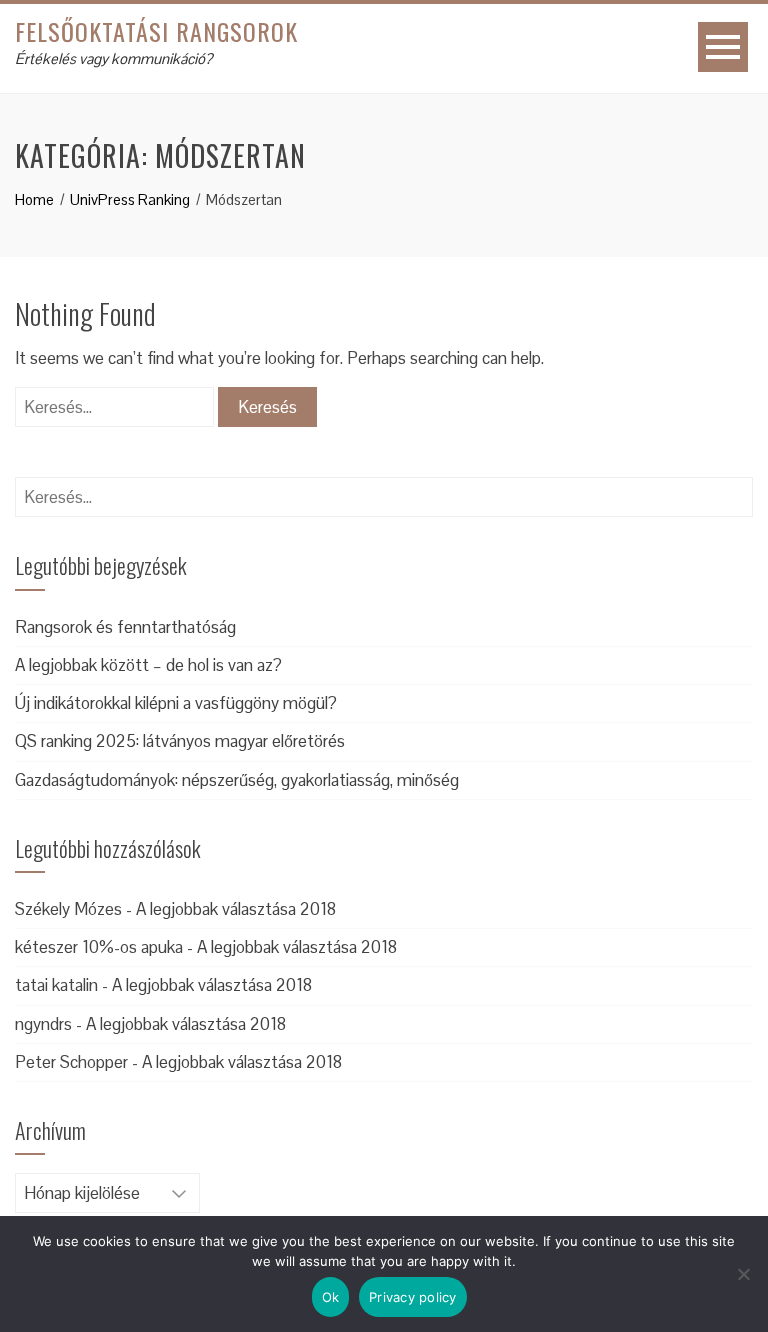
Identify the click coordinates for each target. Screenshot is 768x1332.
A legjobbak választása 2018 (236, 909)
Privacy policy (413, 1297)
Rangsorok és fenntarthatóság (125, 627)
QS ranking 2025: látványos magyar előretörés (180, 741)
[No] (743, 1274)
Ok (331, 1297)
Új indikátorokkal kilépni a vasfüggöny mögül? (176, 703)
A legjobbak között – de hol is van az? (148, 665)
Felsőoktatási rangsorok (156, 31)
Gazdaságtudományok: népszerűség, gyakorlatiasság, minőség (237, 780)
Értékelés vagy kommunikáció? (113, 58)
